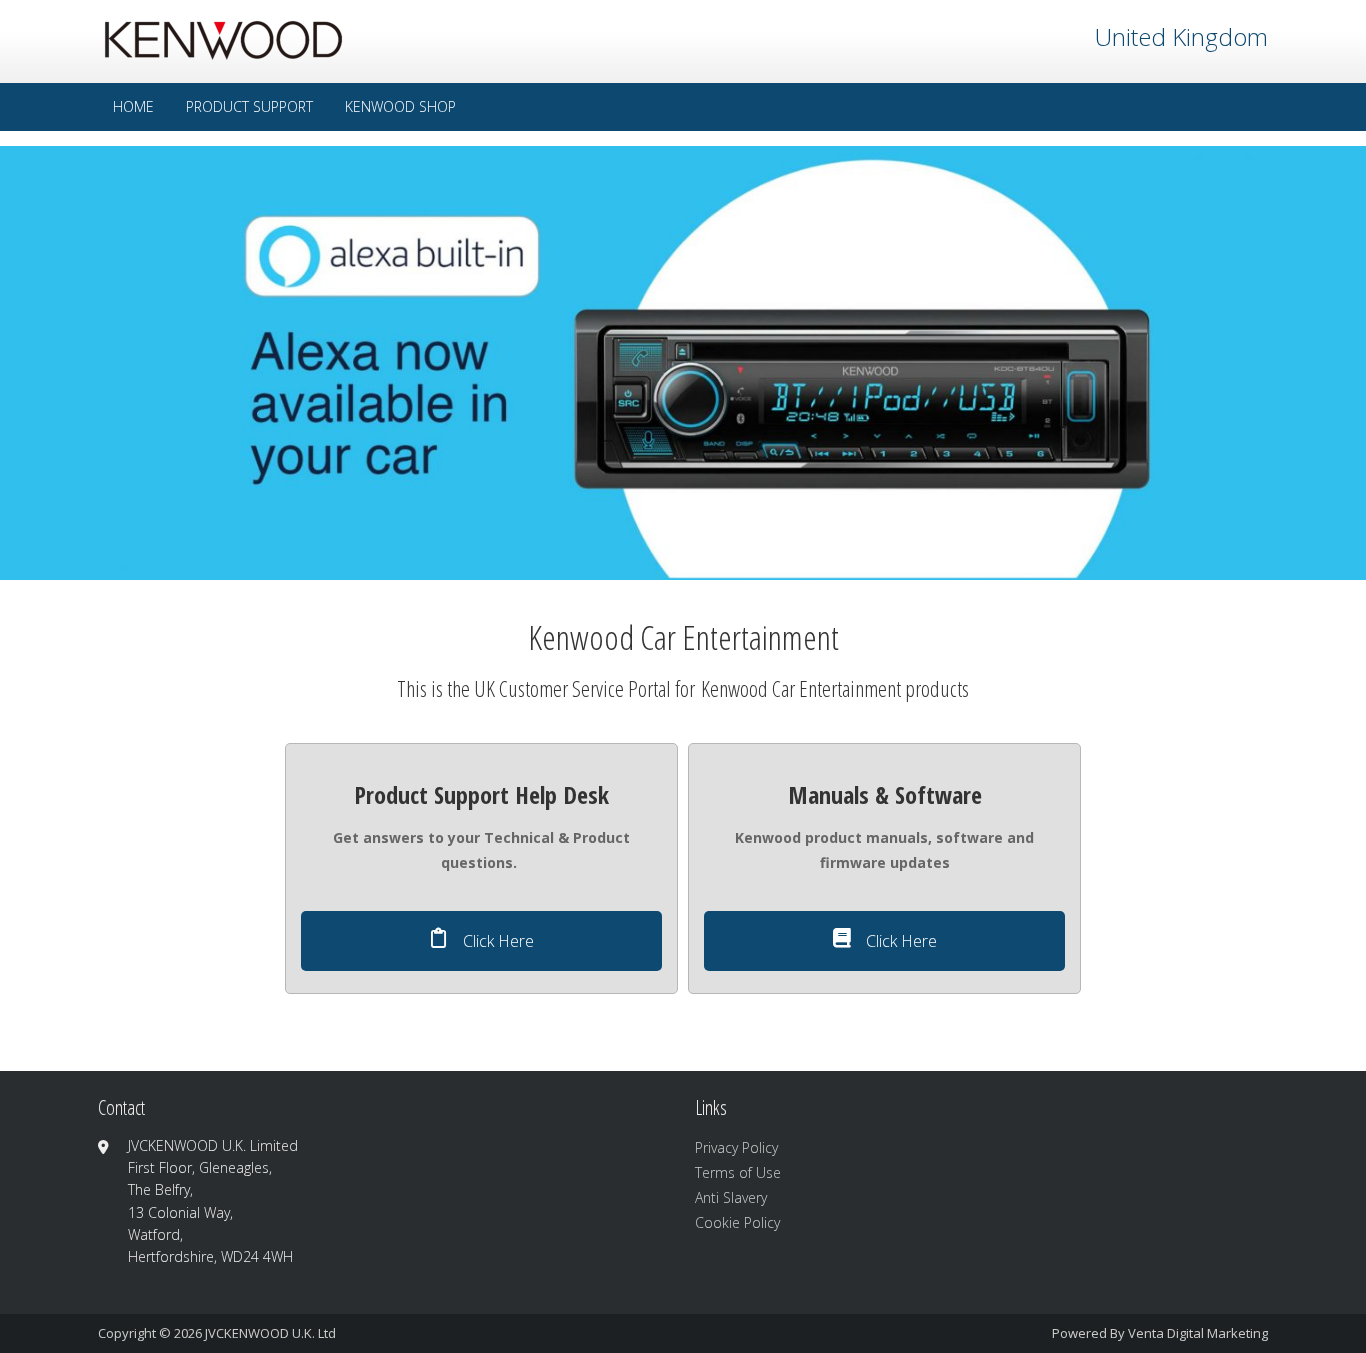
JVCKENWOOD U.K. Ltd (270, 1333)
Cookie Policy (737, 1222)
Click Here (496, 941)
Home (133, 106)
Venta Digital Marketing (1198, 1333)
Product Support (249, 106)
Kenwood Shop (400, 106)
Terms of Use (738, 1172)
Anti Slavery (731, 1197)
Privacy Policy (736, 1147)
